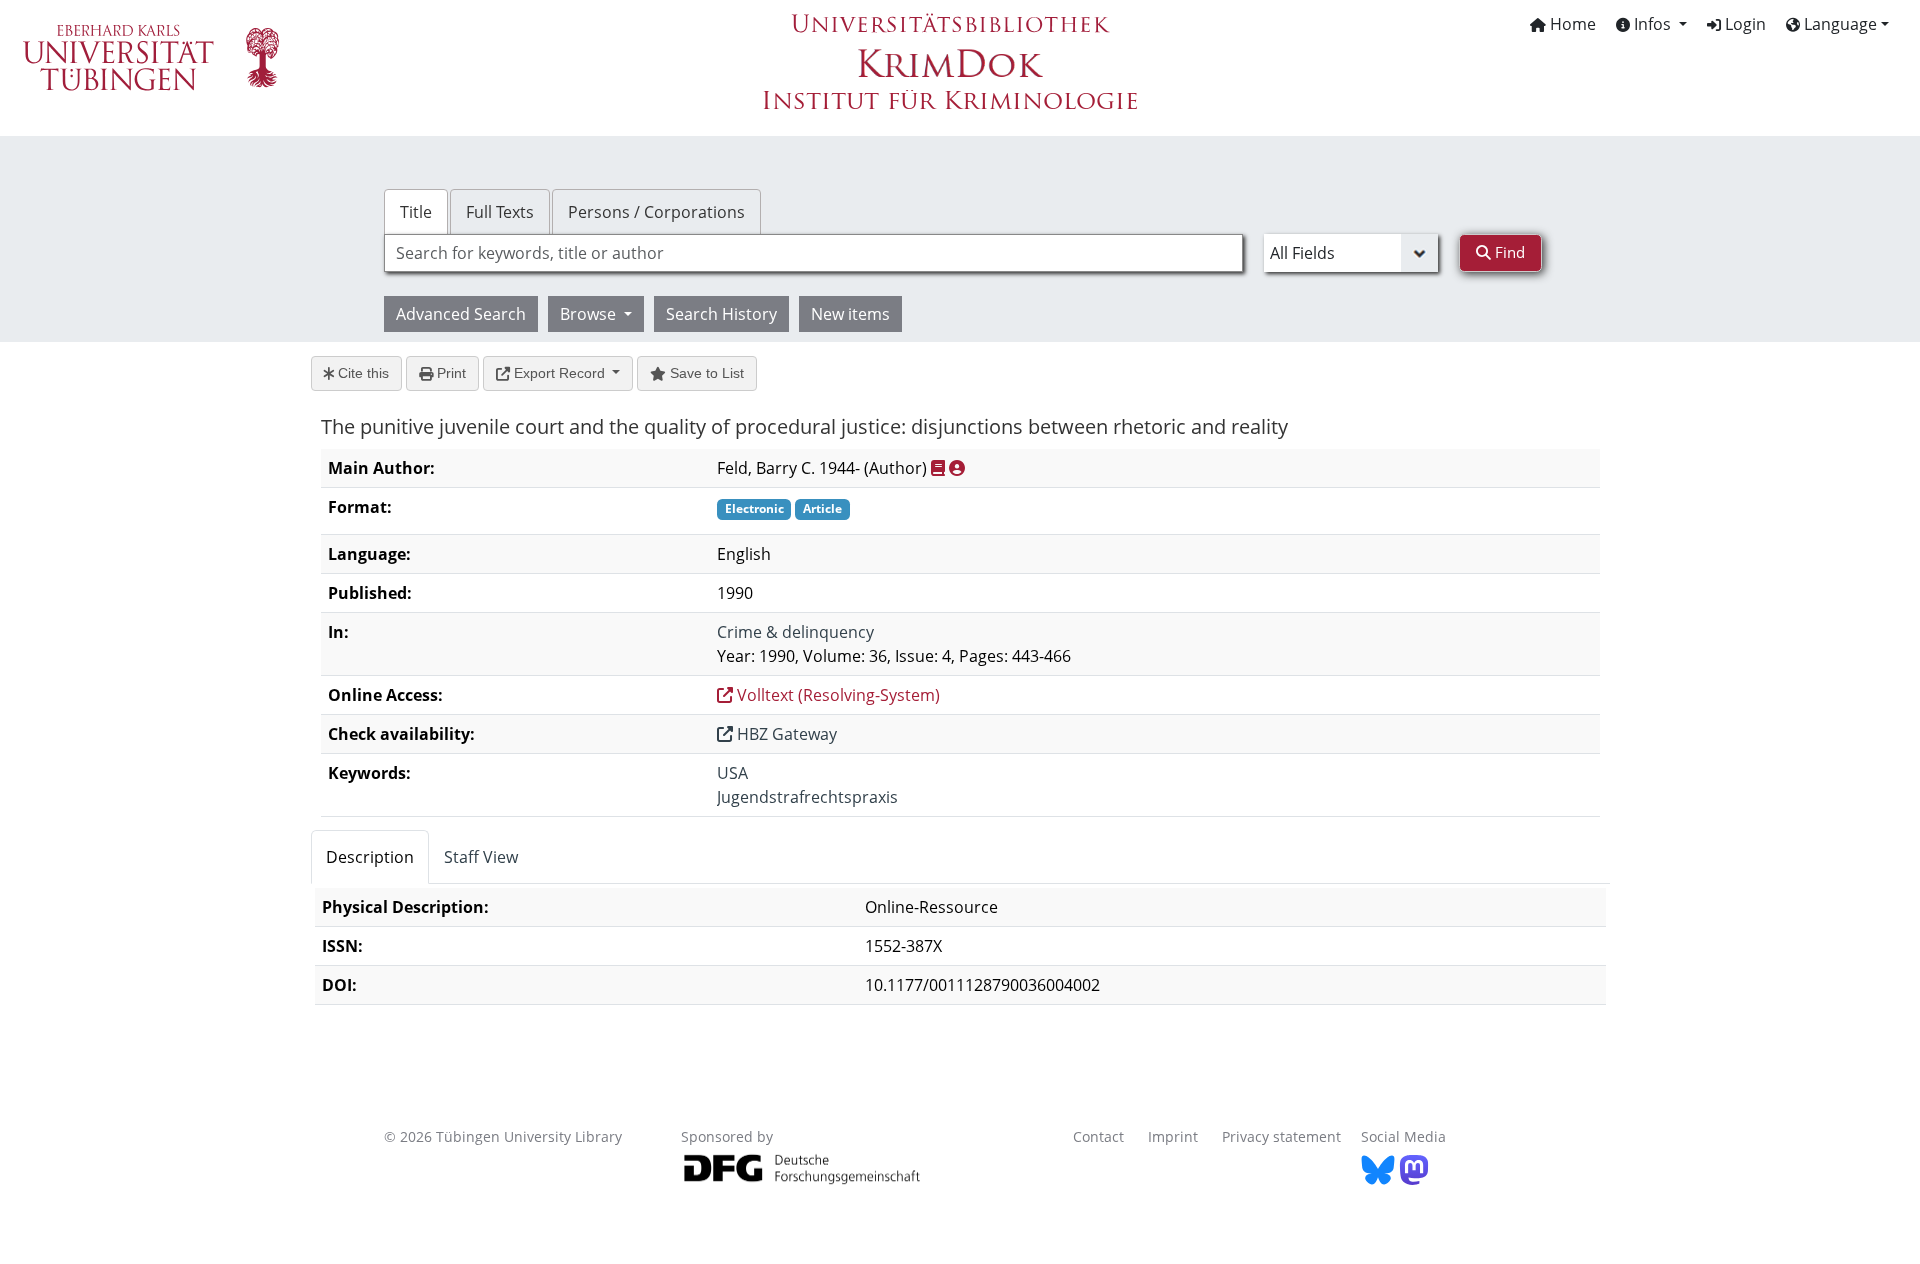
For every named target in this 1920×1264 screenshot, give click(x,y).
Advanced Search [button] (461, 314)
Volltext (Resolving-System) (836, 695)
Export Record (559, 373)
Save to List (705, 373)
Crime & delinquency (795, 632)
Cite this (361, 373)
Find (1508, 252)
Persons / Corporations (656, 212)
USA (732, 773)
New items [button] (850, 314)
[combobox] (813, 253)
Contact (1098, 1136)
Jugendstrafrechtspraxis (807, 797)
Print (449, 373)
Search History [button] (721, 314)
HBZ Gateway (785, 734)
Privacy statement (1281, 1136)
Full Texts (500, 212)
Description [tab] (370, 857)
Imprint (1173, 1136)
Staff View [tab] (481, 857)
